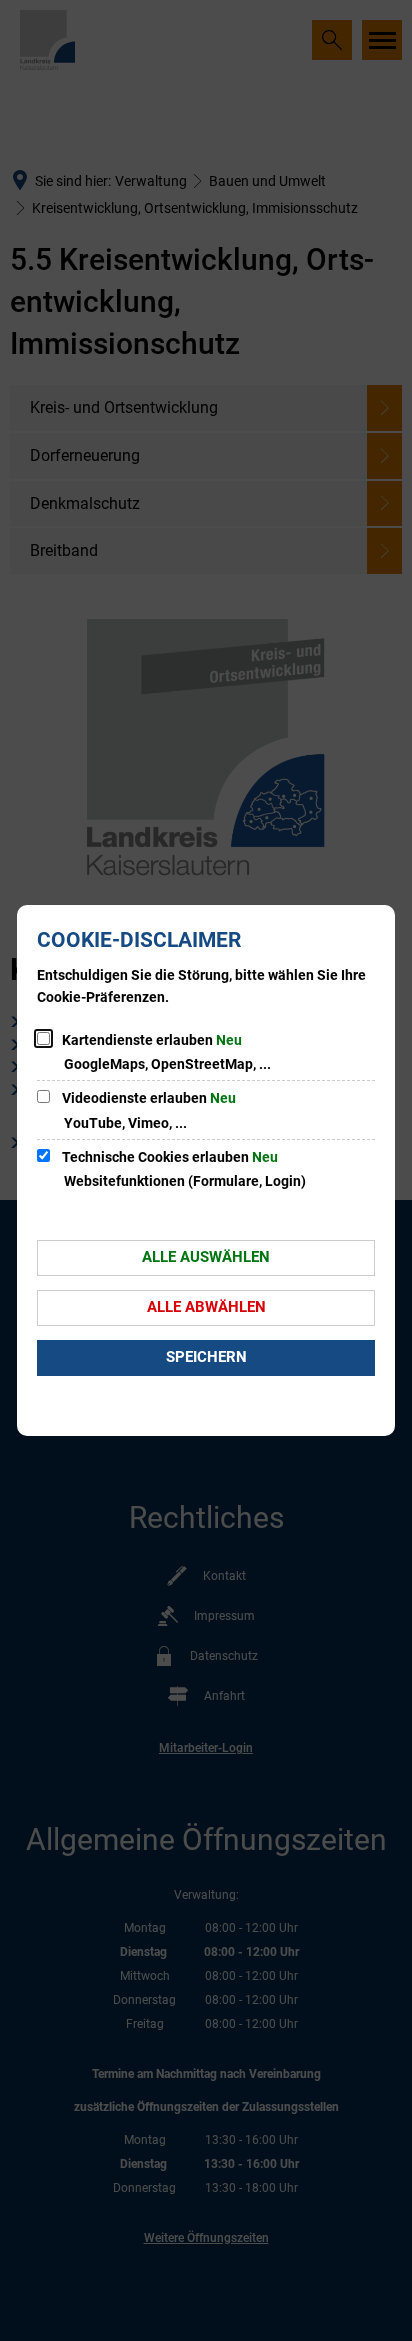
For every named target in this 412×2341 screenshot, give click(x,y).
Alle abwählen (206, 1307)
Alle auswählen (206, 1257)
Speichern (206, 1357)
